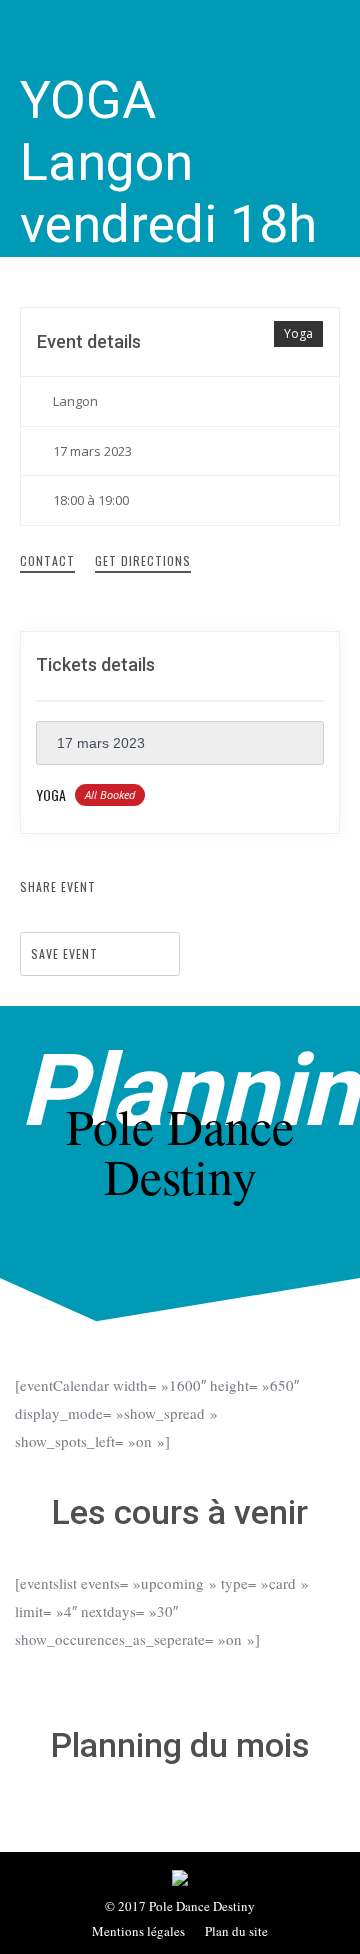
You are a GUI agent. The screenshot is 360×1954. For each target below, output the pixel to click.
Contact (47, 560)
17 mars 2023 (101, 743)
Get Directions (143, 560)
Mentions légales (138, 1931)
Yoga (298, 333)
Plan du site (236, 1931)
